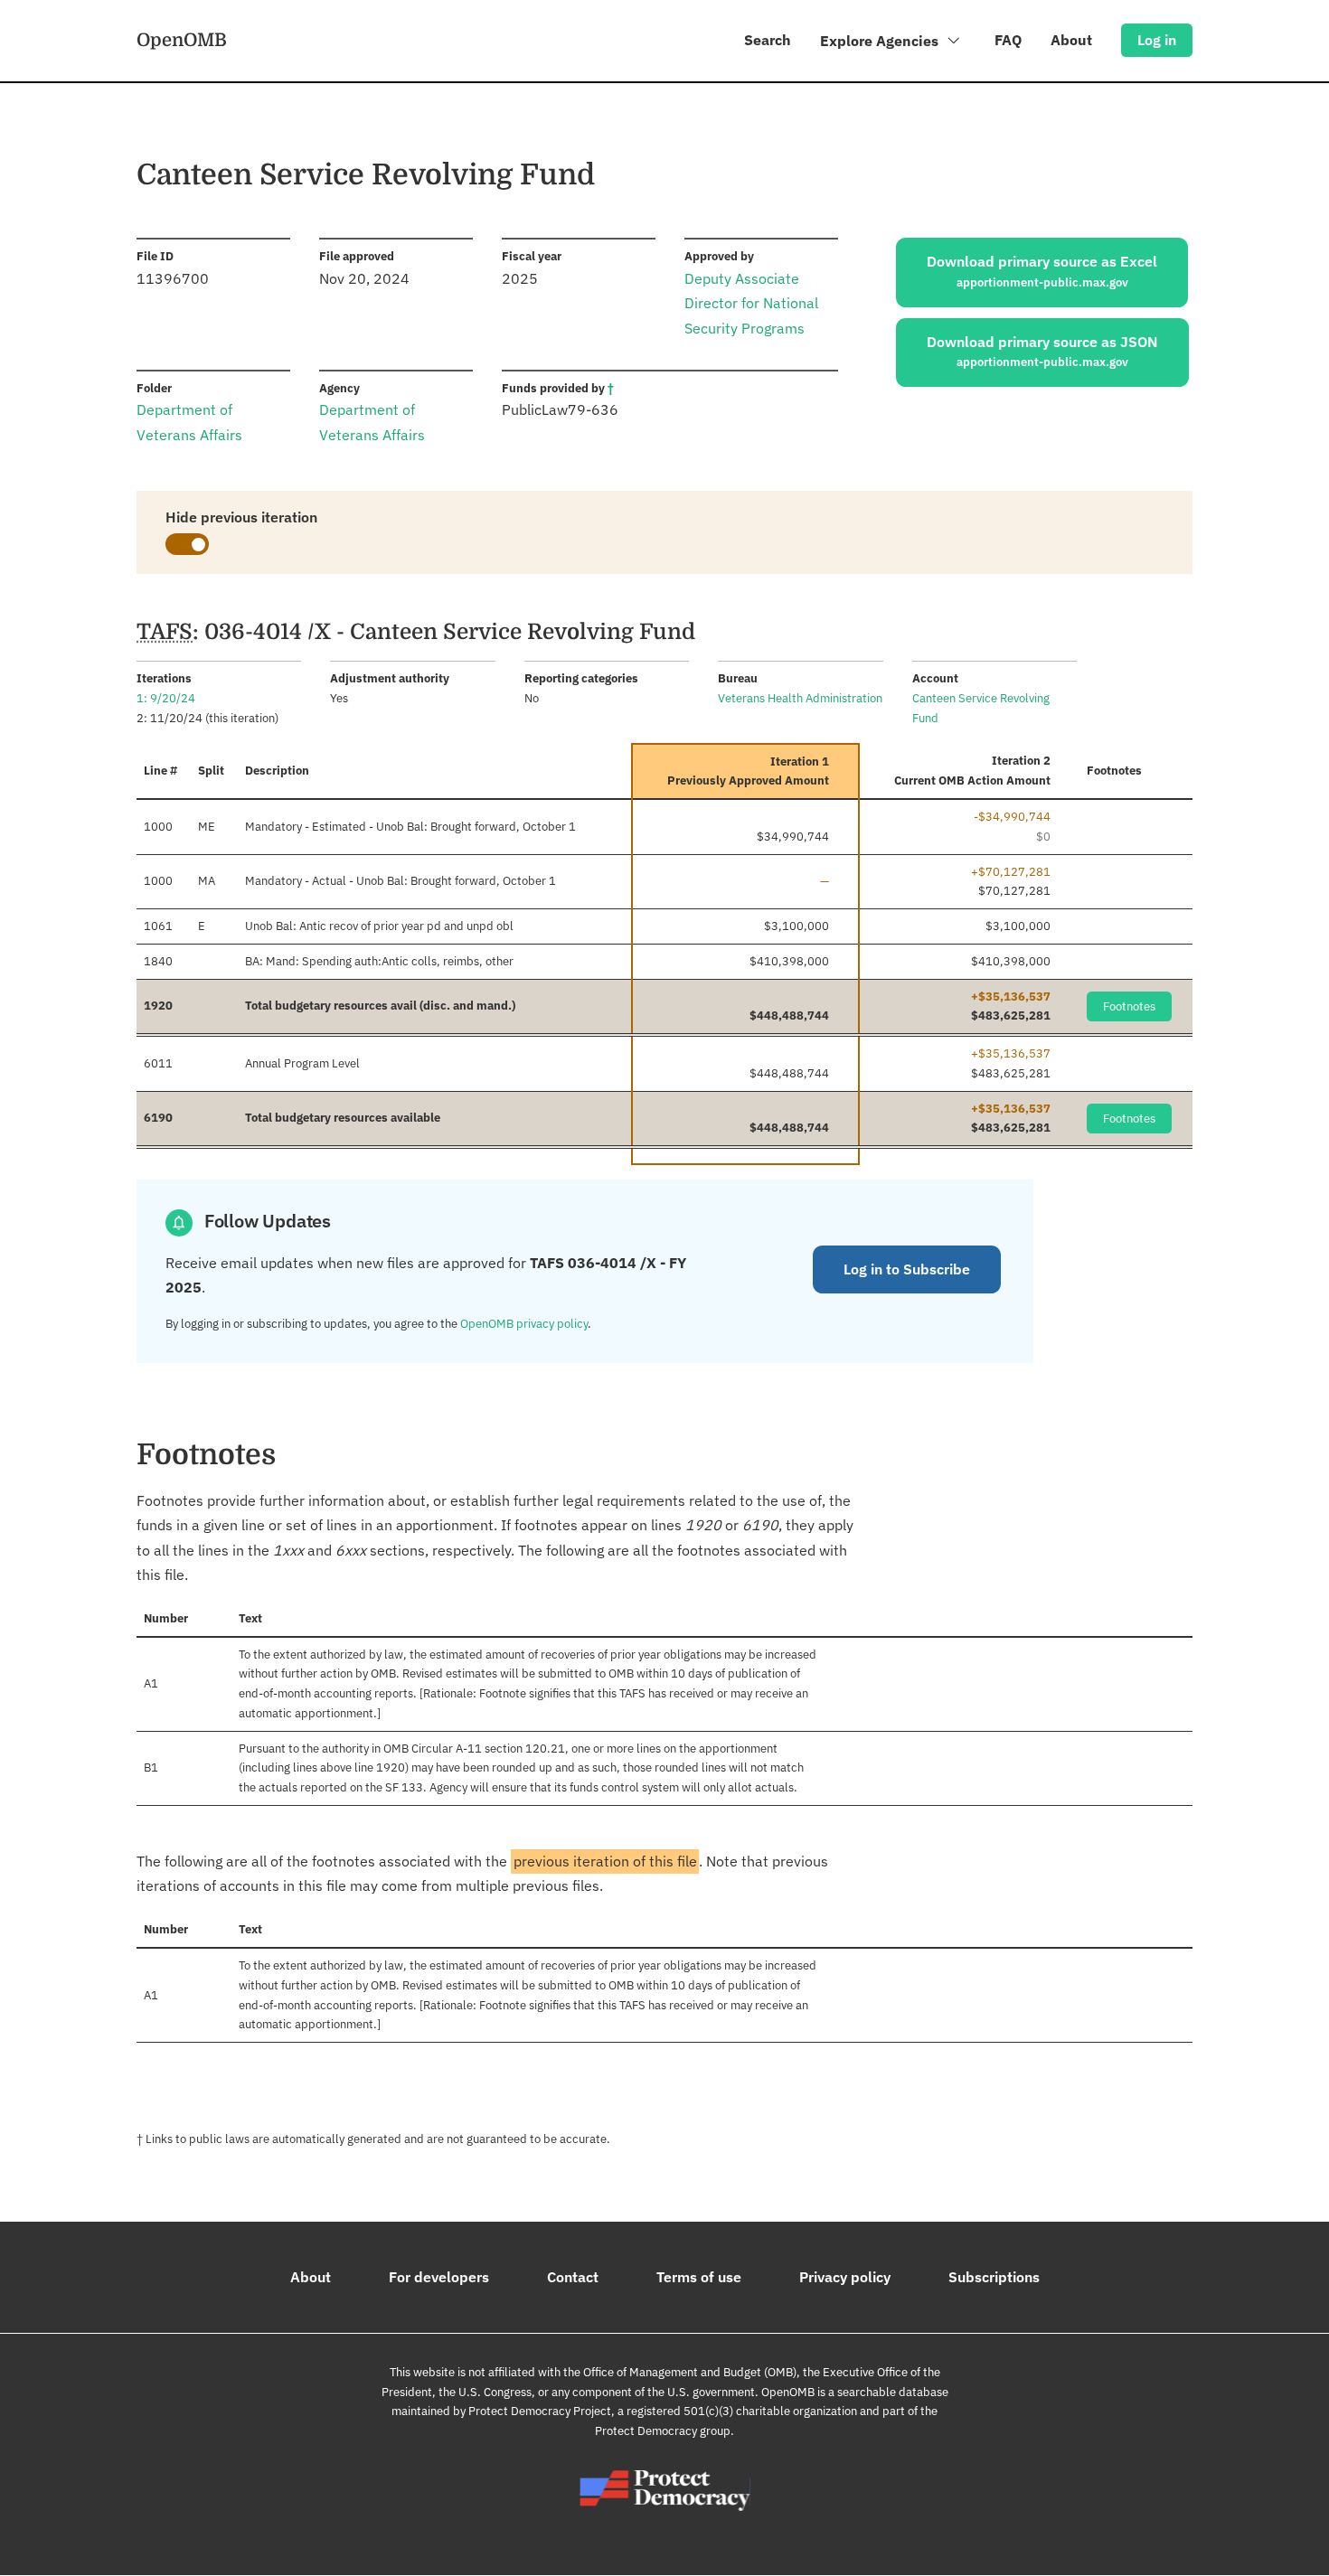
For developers (439, 2277)
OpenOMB (182, 40)
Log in (1157, 40)
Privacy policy (845, 2277)
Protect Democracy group (663, 2431)
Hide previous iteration (241, 517)
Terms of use (699, 2277)
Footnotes (1129, 1006)
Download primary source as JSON (1042, 352)
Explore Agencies (881, 41)
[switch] (187, 544)
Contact (573, 2277)
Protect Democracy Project (540, 2411)
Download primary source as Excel (1042, 271)
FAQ (1008, 40)
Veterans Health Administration (800, 698)
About (1071, 40)
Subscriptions (994, 2277)
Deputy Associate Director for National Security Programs (751, 303)
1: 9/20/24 (166, 698)
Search (768, 40)
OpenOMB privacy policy (524, 1324)
